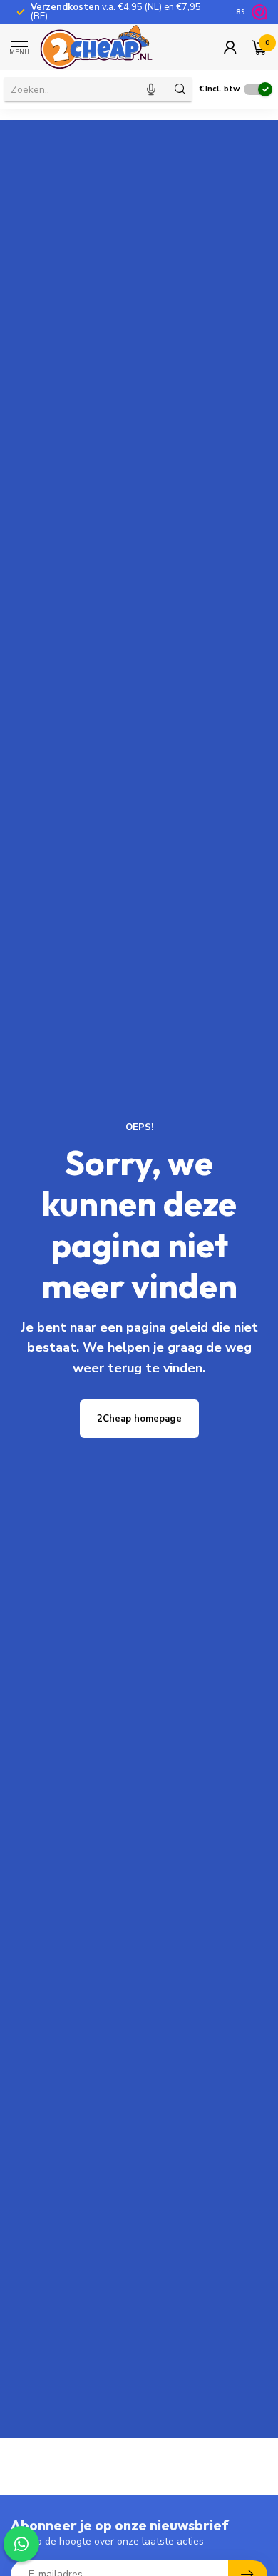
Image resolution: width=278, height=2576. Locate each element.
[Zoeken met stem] (151, 89)
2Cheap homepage (139, 1419)
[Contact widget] (21, 2544)
